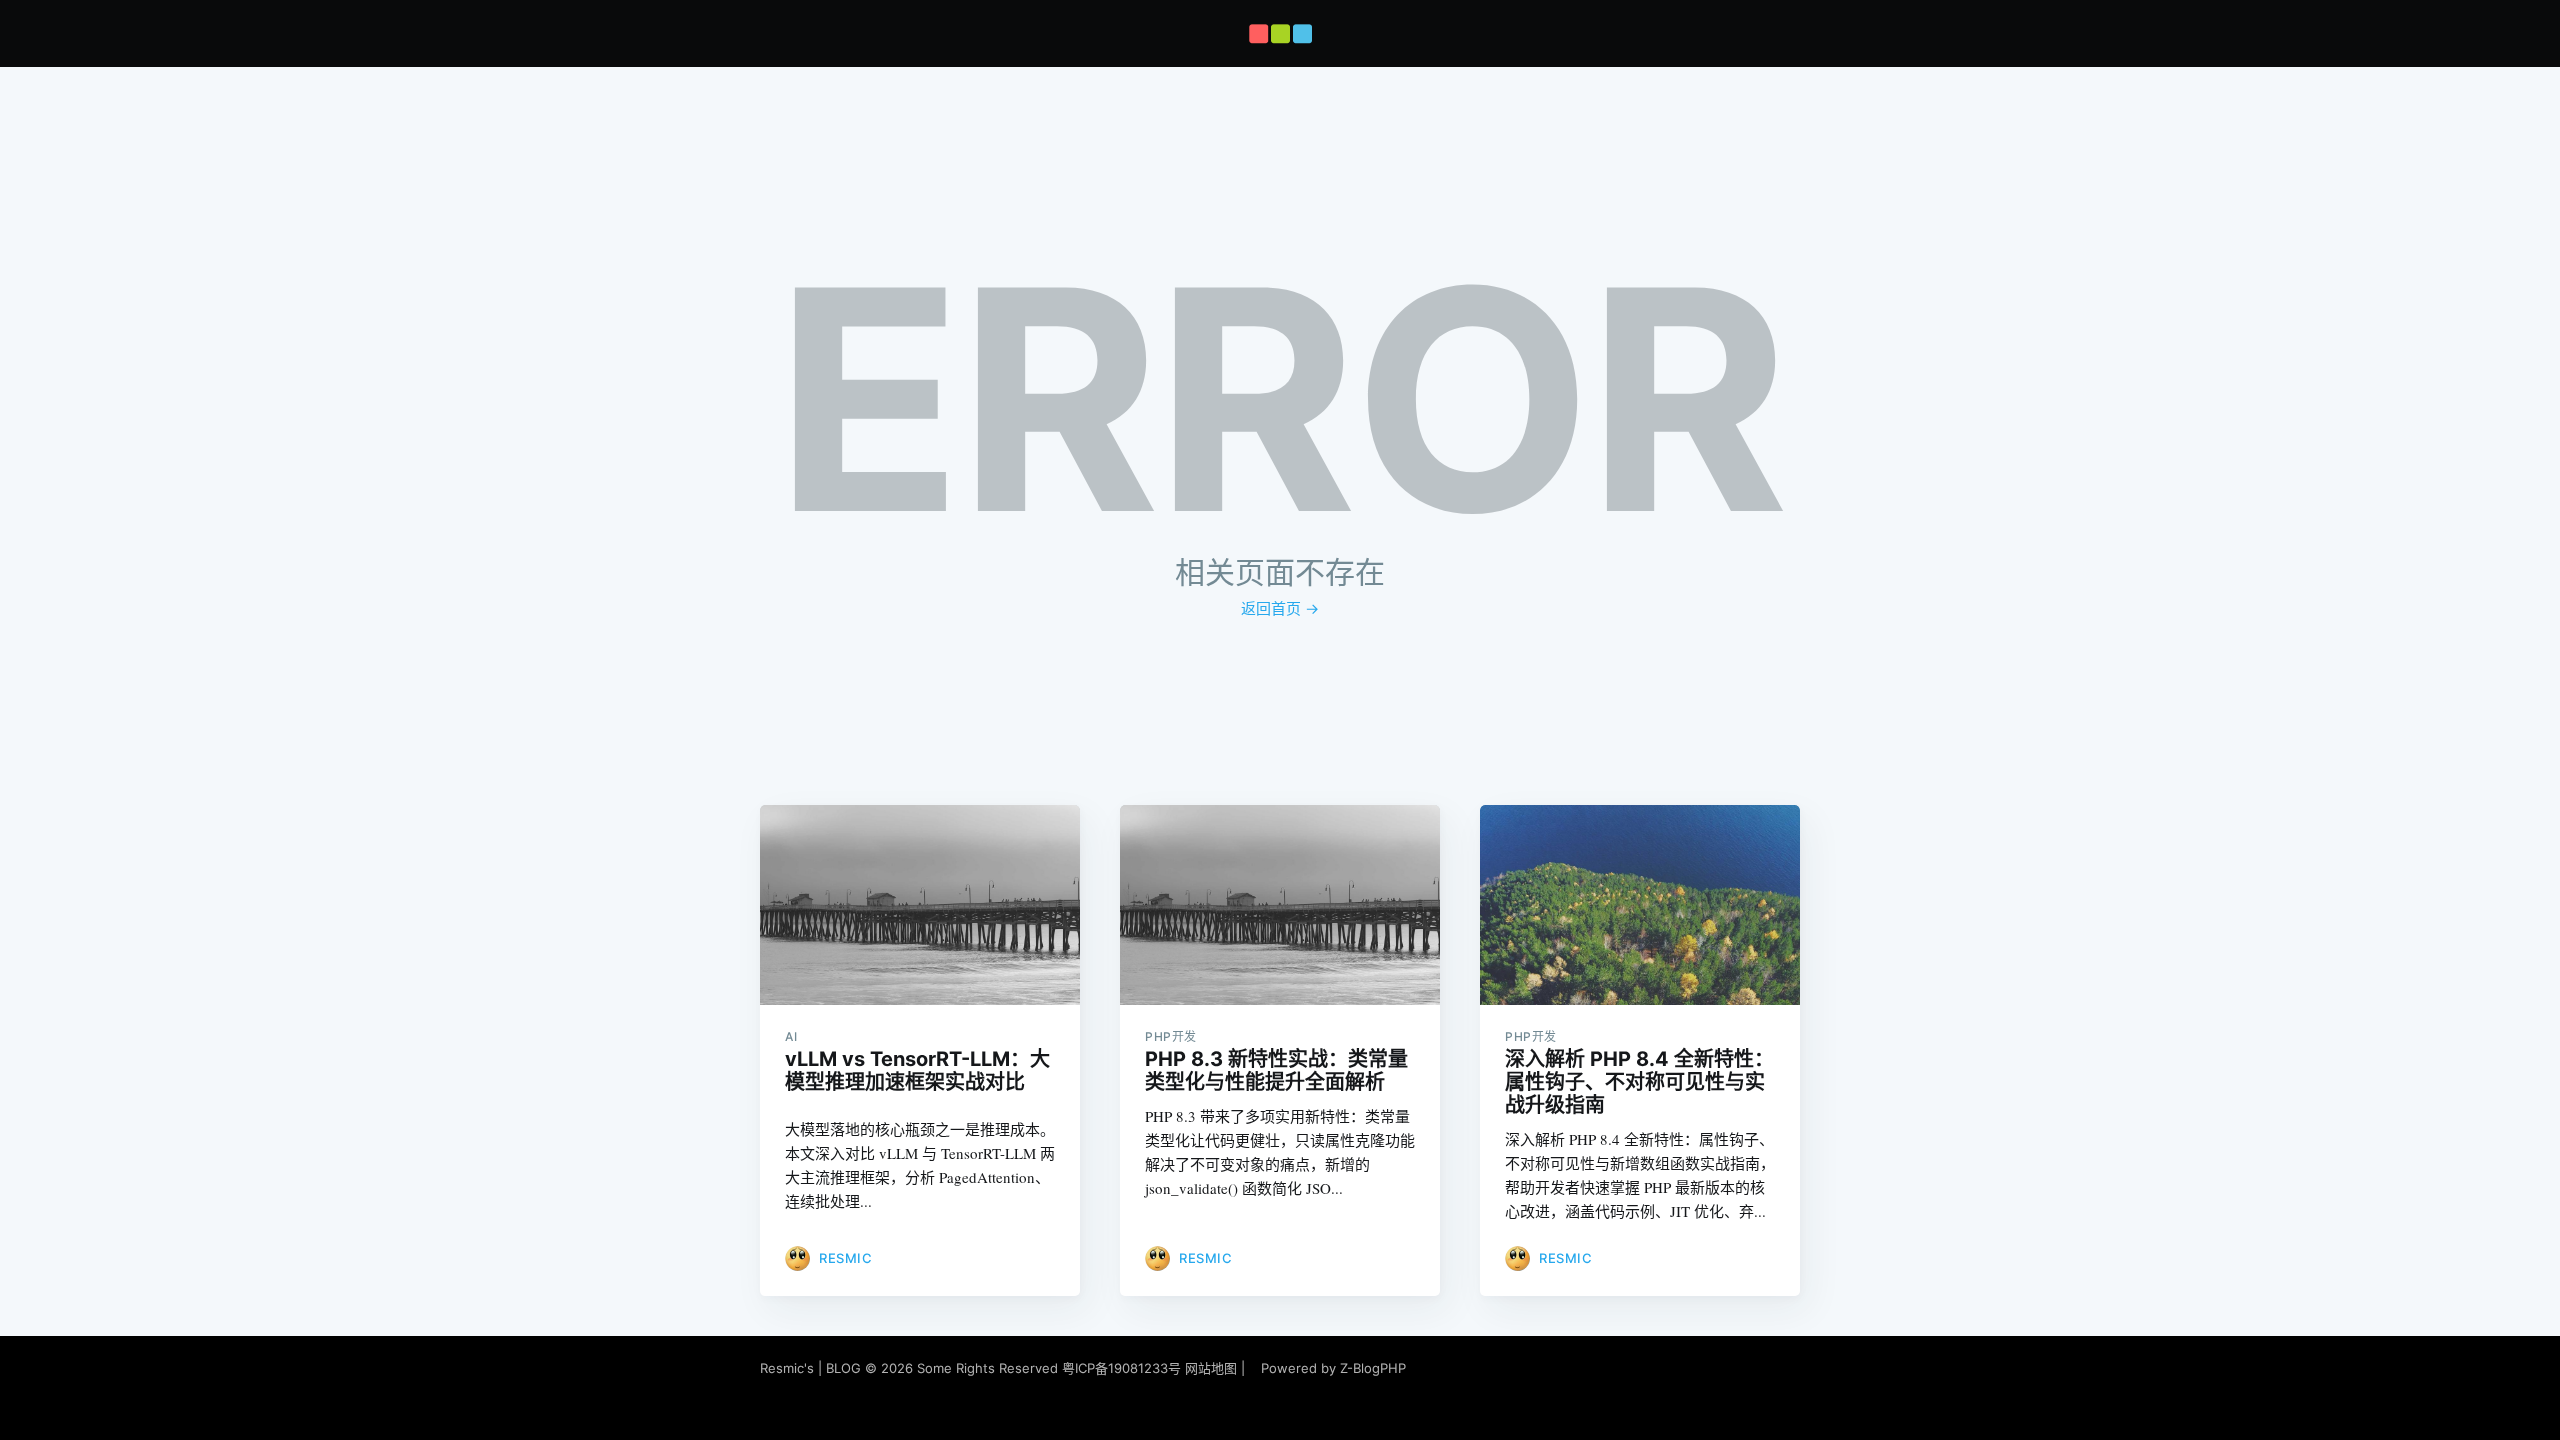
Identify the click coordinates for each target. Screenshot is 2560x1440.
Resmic (845, 1258)
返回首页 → (1280, 608)
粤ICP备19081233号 (1121, 1368)
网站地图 (1211, 1368)
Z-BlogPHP (1373, 1368)
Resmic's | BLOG (812, 1368)
